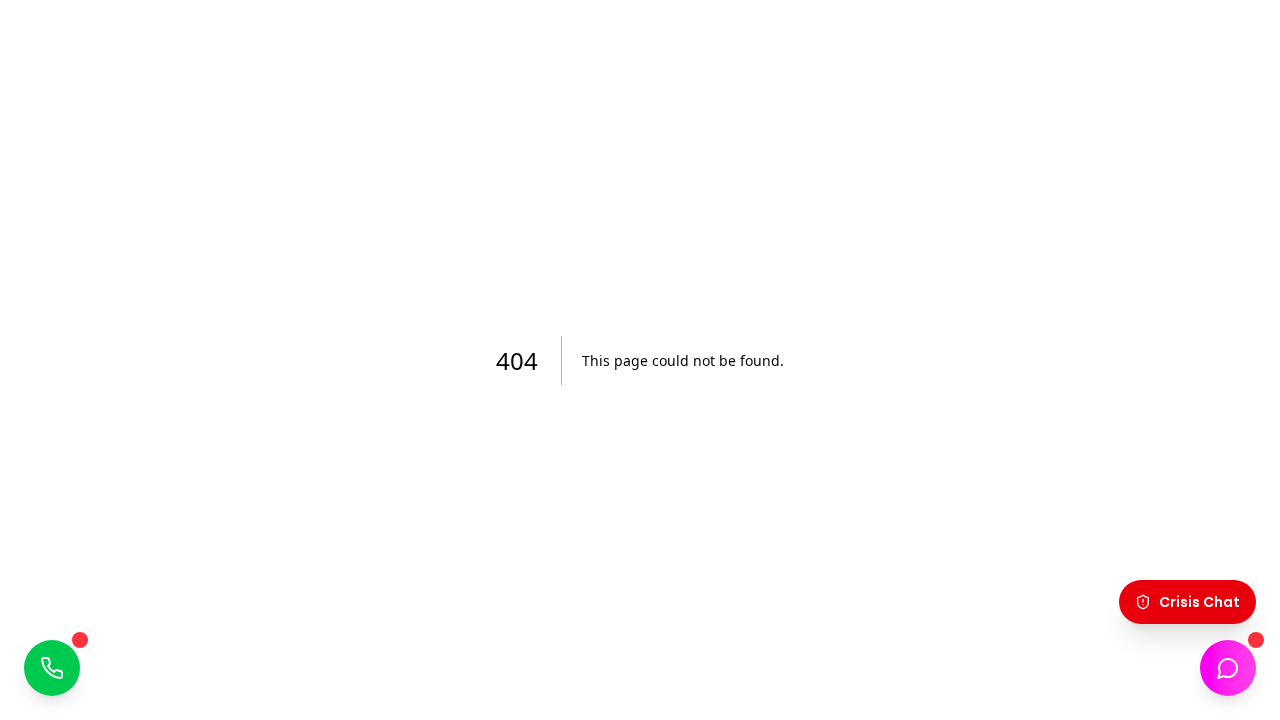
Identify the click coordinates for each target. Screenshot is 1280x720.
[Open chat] (1228, 668)
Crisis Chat (1199, 602)
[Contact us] (52, 668)
